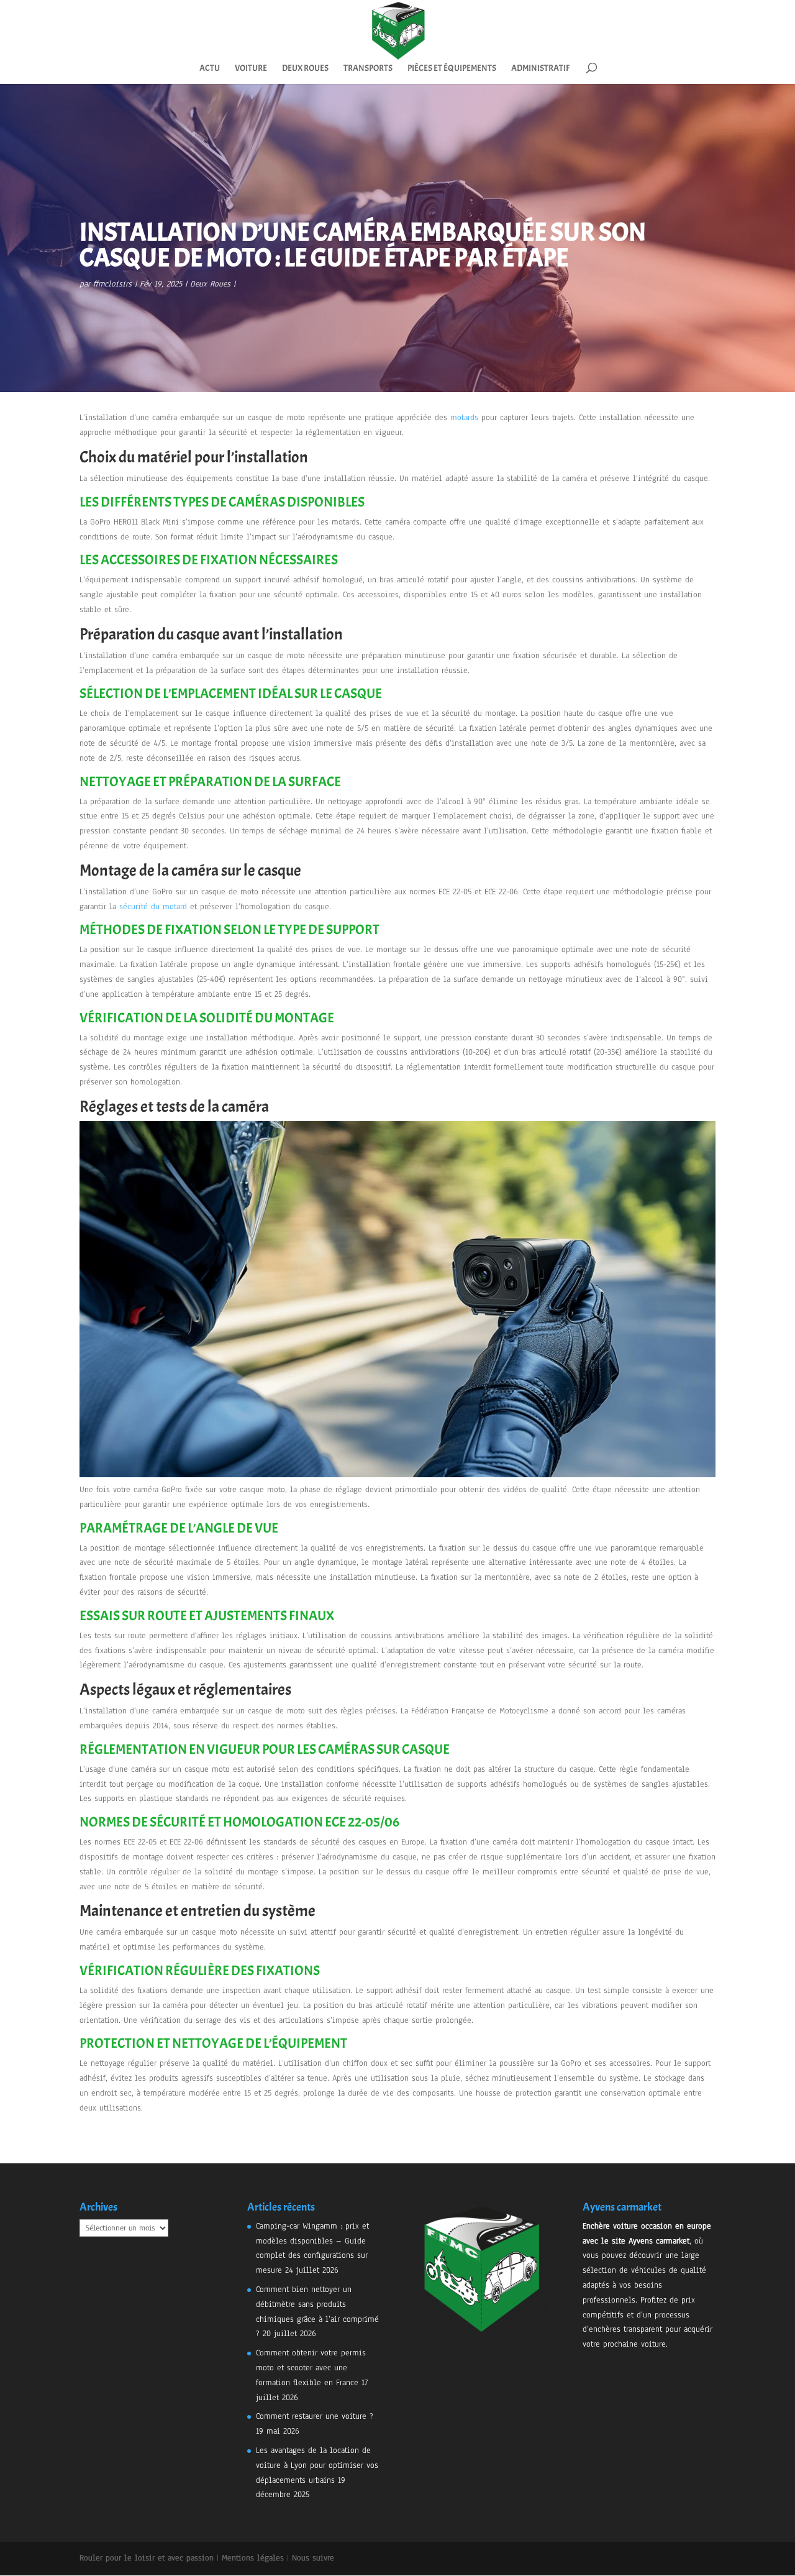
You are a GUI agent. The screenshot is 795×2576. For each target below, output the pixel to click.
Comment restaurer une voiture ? (315, 2416)
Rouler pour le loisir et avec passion (147, 2558)
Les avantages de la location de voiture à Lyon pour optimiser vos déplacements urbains (317, 2465)
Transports (368, 69)
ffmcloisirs (112, 284)
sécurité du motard (153, 907)
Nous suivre (313, 2558)
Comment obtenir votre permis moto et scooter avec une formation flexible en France (311, 2368)
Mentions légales (253, 2558)
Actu (210, 69)
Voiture (251, 69)
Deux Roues (305, 69)
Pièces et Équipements (452, 69)
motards (464, 418)
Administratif (540, 69)
